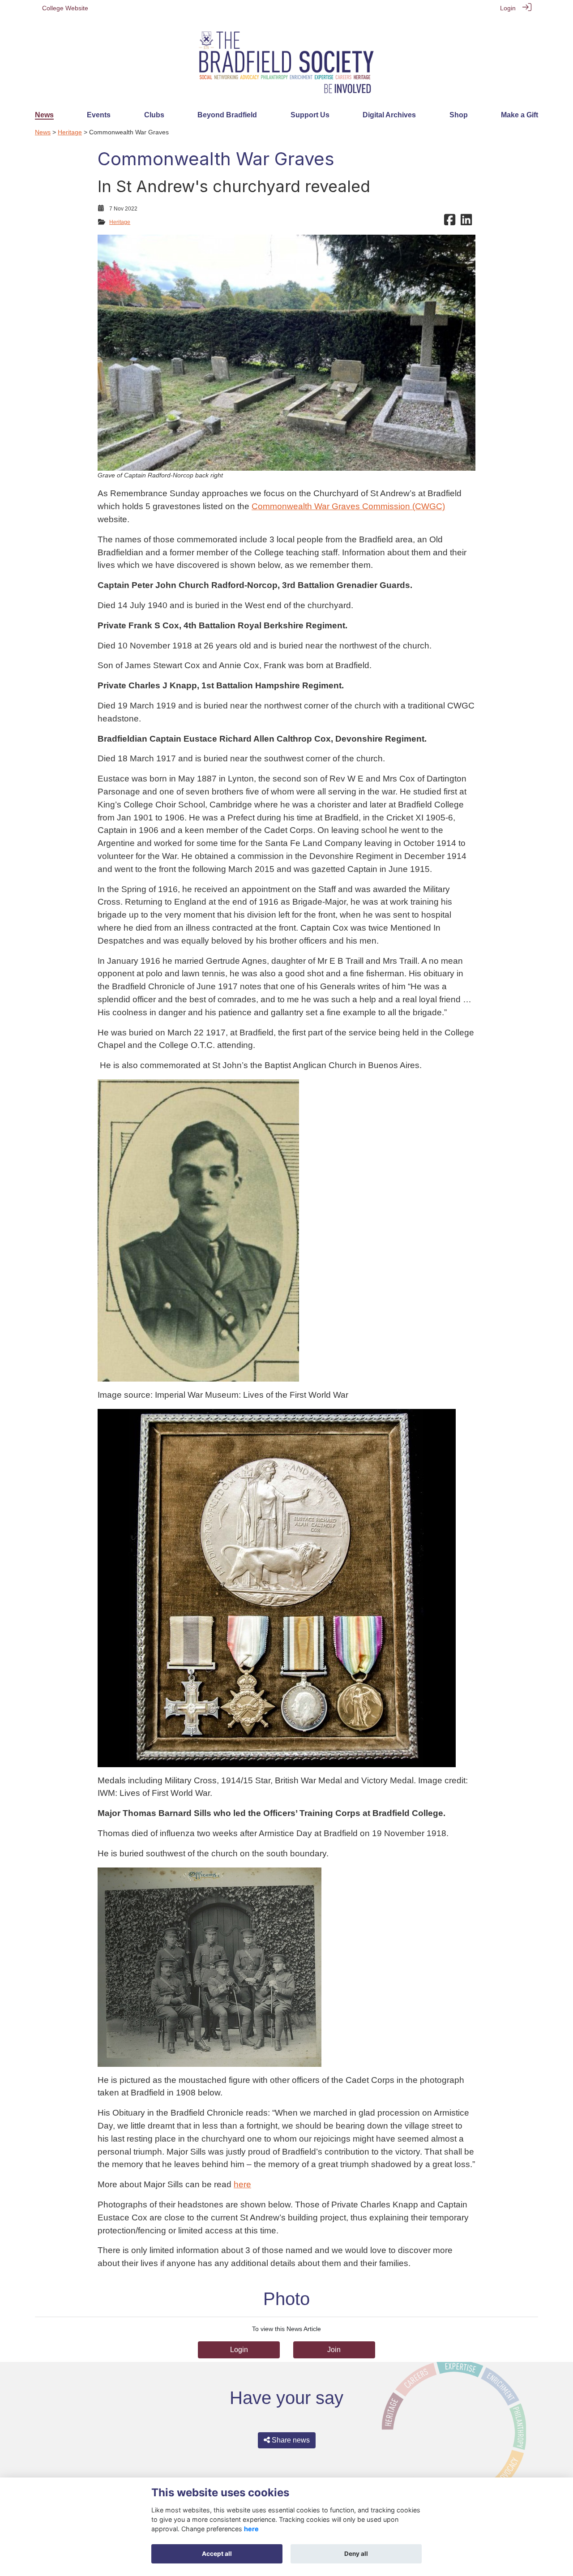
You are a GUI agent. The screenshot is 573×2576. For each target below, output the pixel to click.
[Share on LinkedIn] (466, 222)
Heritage (70, 132)
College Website (65, 8)
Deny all (356, 2554)
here (242, 2184)
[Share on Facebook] (450, 222)
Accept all (217, 2554)
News (43, 132)
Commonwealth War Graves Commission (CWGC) (348, 506)
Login (508, 8)
